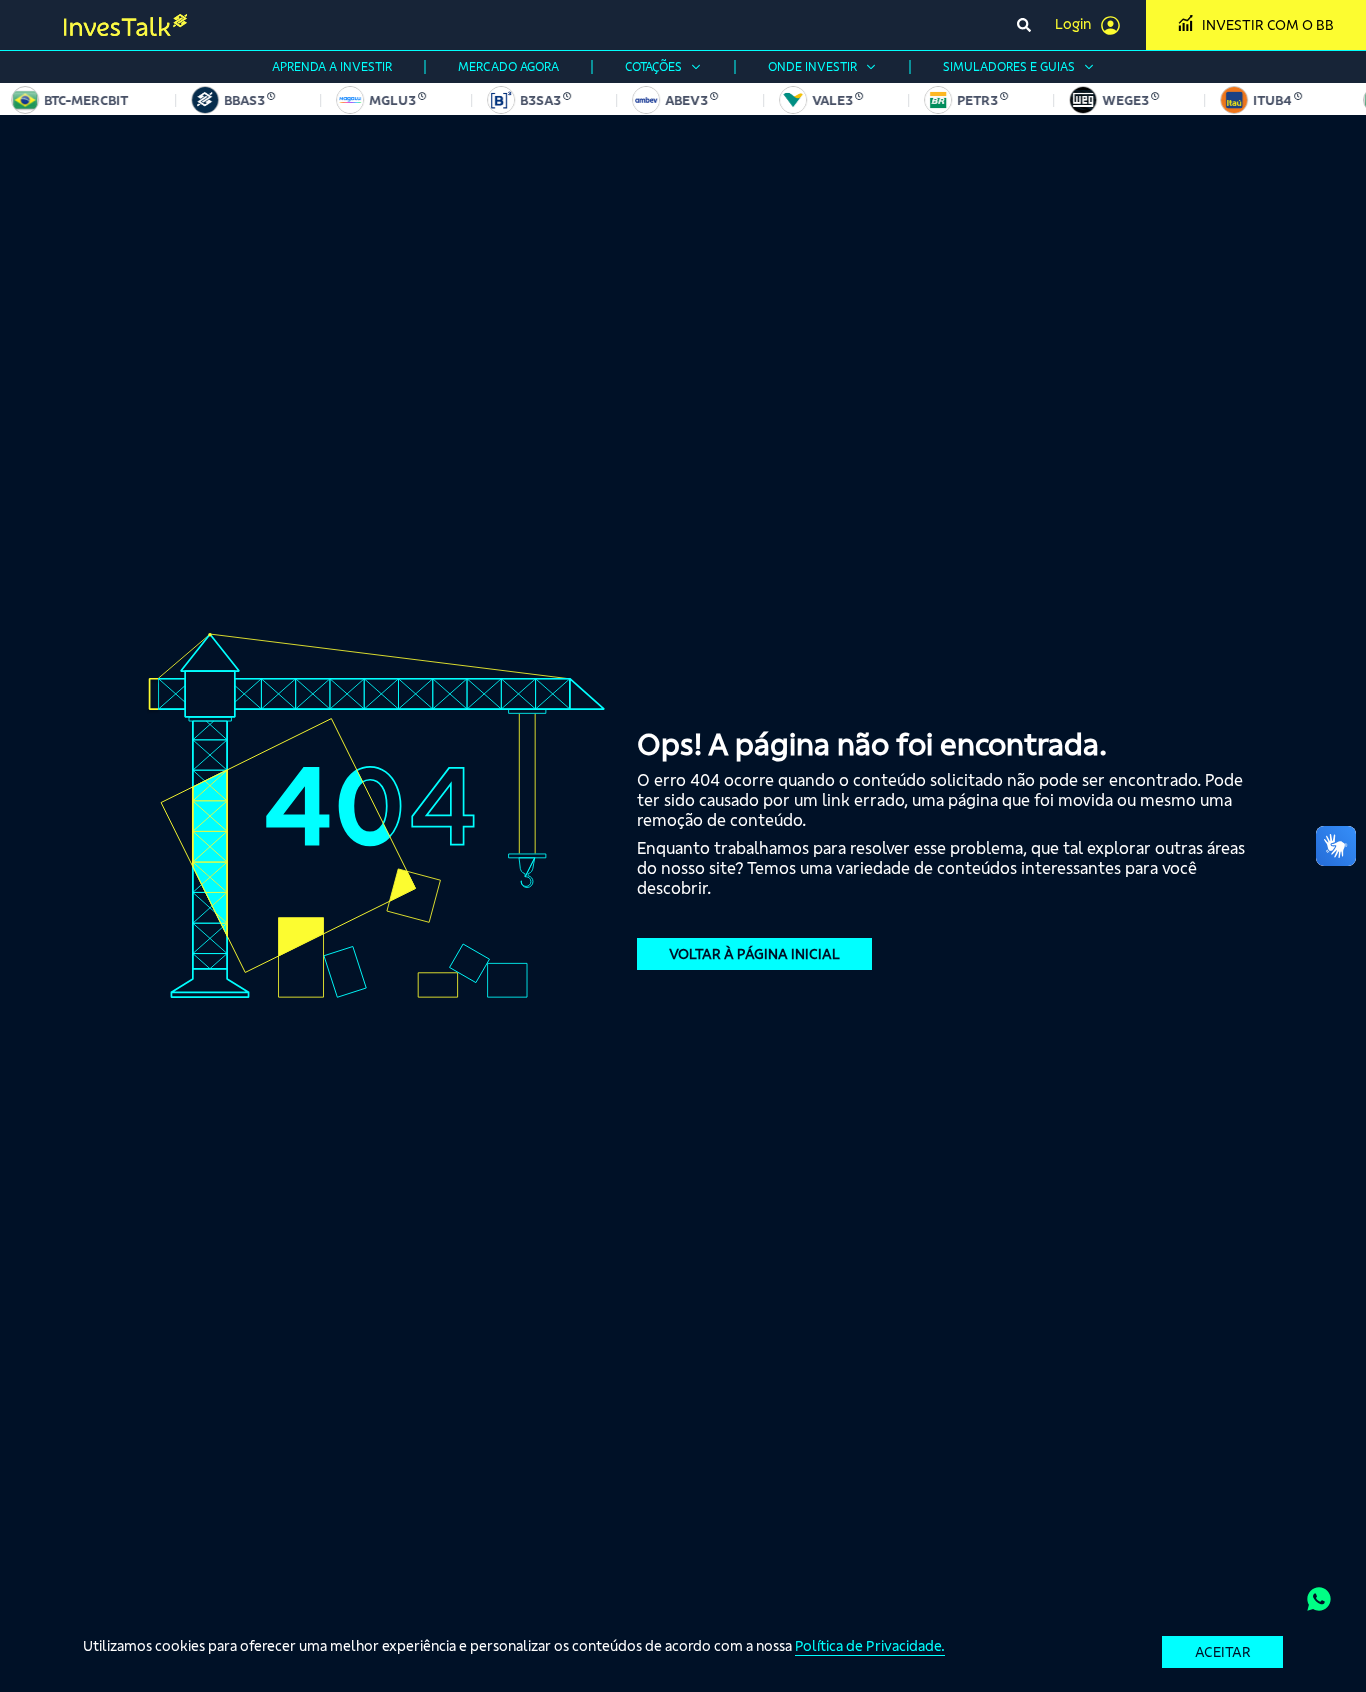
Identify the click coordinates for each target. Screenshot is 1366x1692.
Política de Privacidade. (870, 1646)
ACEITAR (1223, 1652)
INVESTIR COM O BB (1268, 25)
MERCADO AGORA (508, 66)
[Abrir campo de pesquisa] (1024, 25)
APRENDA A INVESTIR (332, 66)
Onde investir (812, 66)
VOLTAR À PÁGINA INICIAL (754, 954)
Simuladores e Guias (1009, 66)
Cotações (653, 66)
